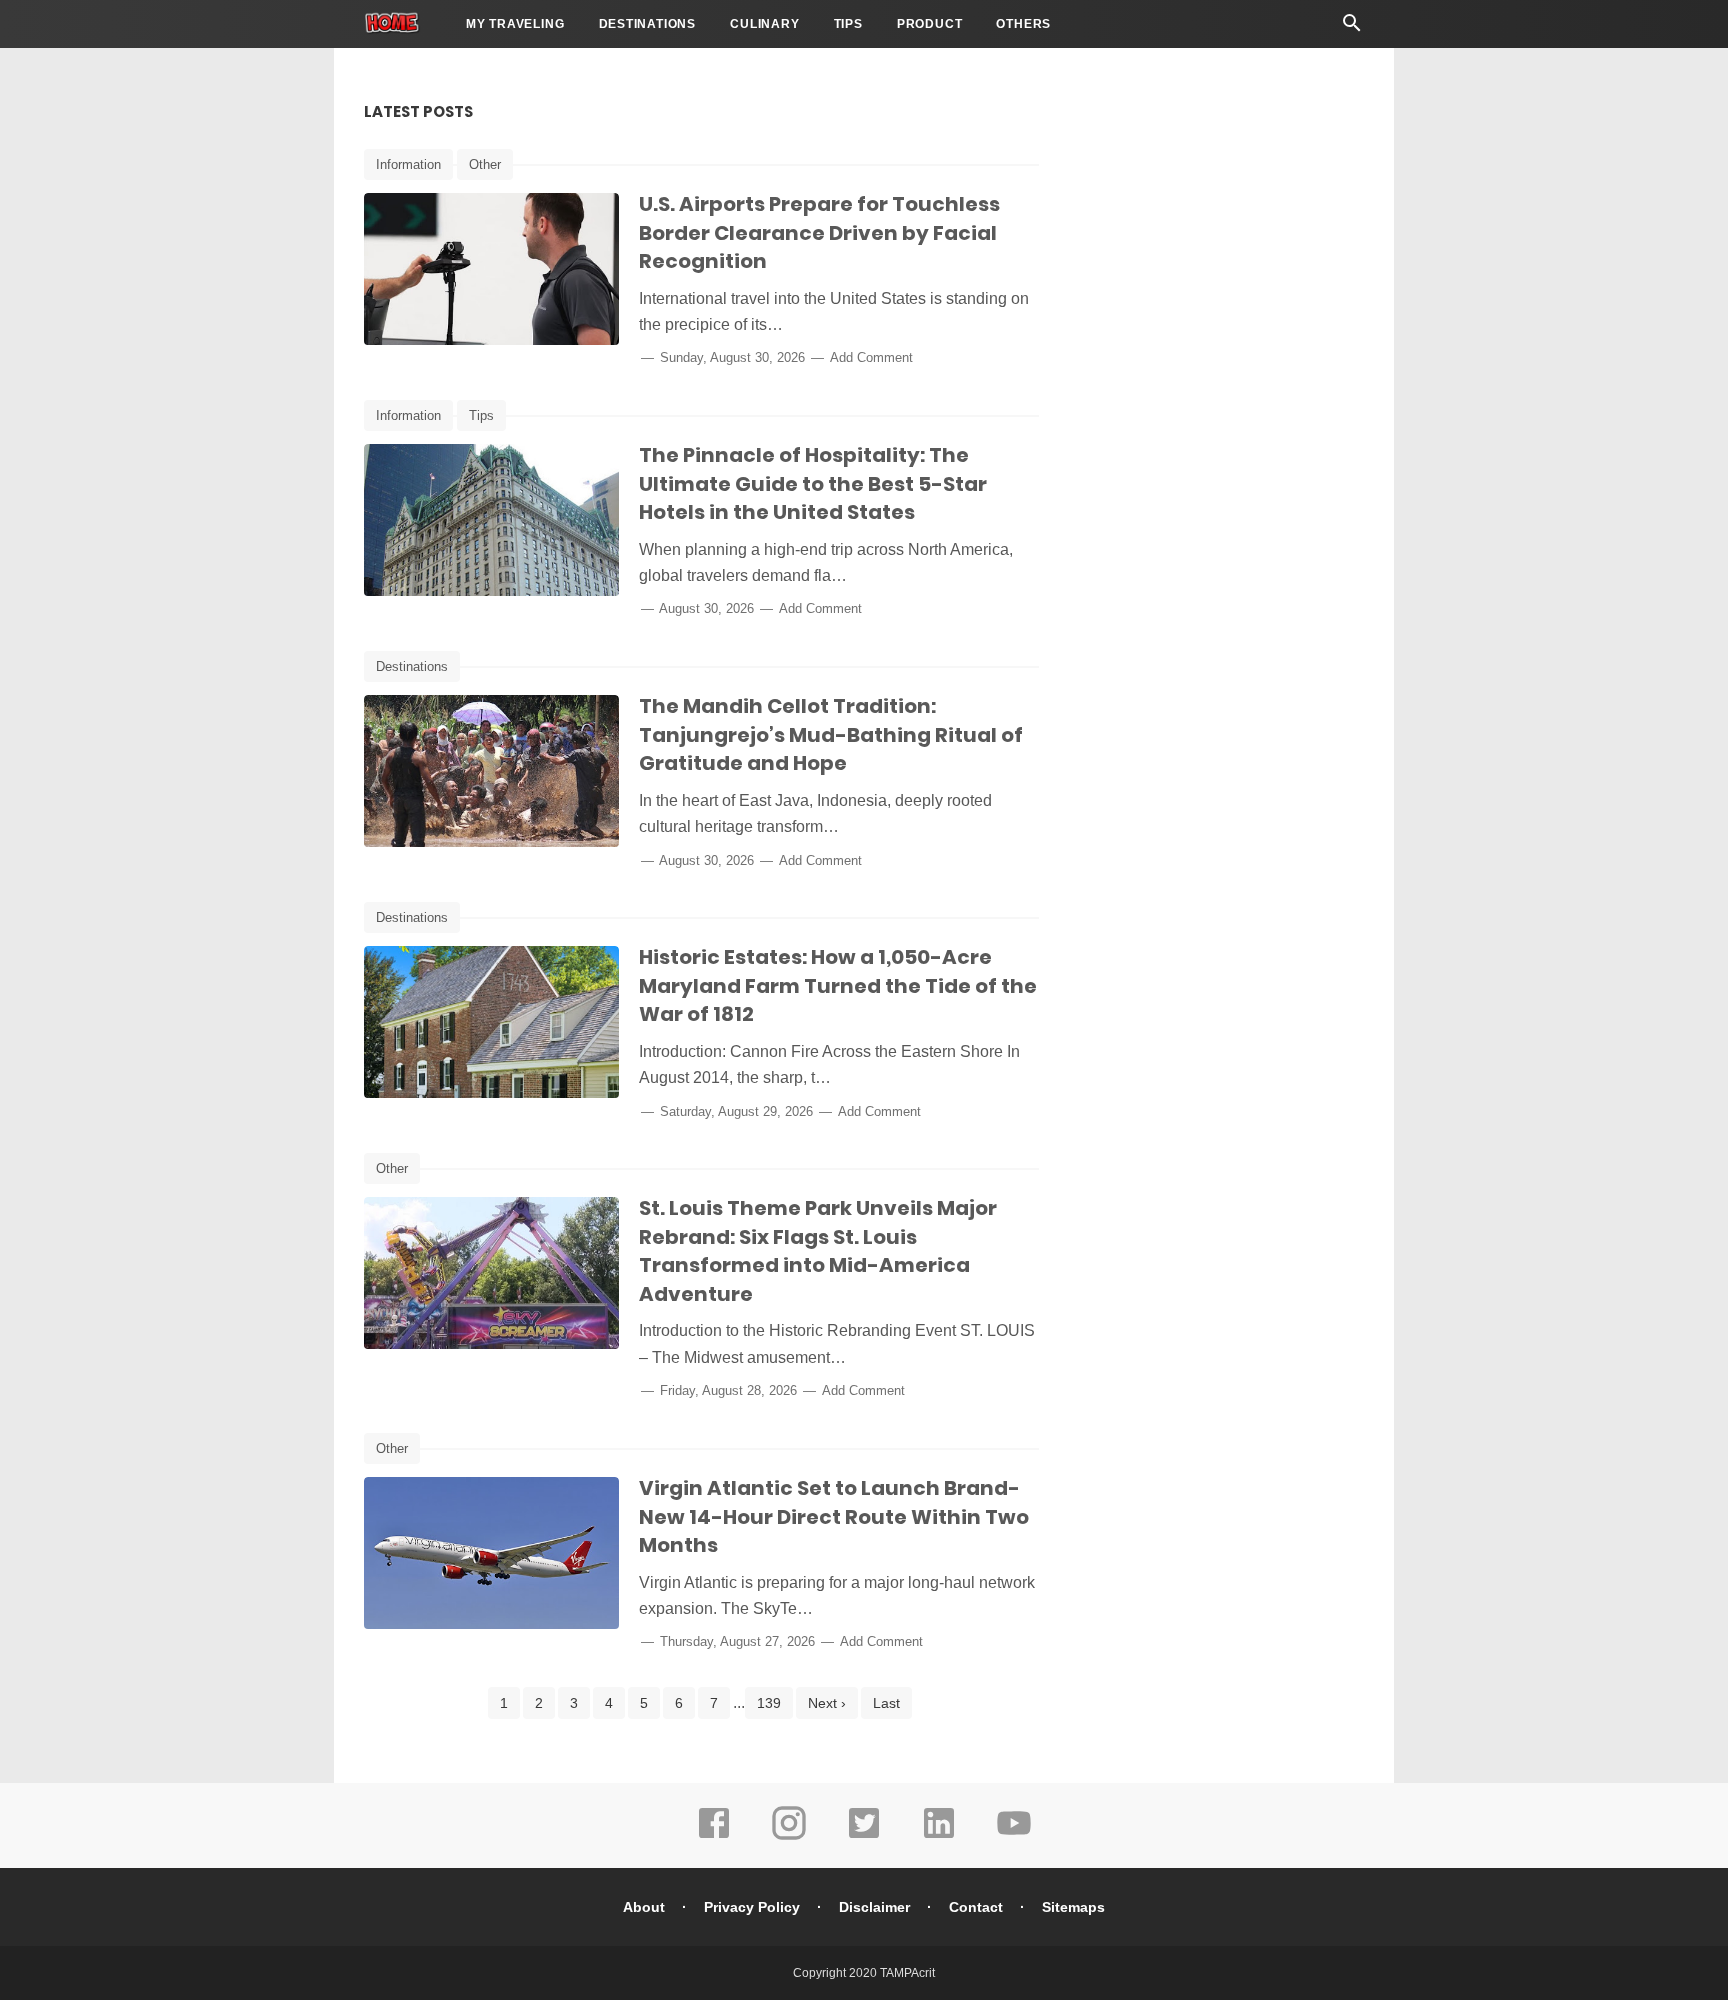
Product (930, 24)
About (644, 1907)
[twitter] (864, 1837)
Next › (827, 1703)
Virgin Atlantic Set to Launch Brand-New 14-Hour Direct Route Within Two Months (834, 1516)
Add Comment (871, 357)
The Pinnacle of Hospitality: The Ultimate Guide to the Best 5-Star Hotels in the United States (813, 483)
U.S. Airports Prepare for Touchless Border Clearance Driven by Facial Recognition (819, 232)
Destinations (648, 24)
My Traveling (515, 24)
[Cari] (1352, 28)
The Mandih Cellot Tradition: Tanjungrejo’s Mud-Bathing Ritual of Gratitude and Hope (831, 734)
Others (1023, 24)
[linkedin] (939, 1837)
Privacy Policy (752, 1907)
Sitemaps (1073, 1907)
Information (408, 164)
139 (769, 1703)
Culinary (764, 24)
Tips (848, 24)
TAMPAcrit (907, 1973)
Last (886, 1703)
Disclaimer (874, 1907)
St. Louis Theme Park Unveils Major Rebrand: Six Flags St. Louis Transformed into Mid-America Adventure (818, 1251)
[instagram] (789, 1837)
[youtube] (1014, 1837)
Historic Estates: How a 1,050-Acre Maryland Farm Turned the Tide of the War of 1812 (838, 985)
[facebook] (714, 1837)
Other (485, 164)
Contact (976, 1907)
